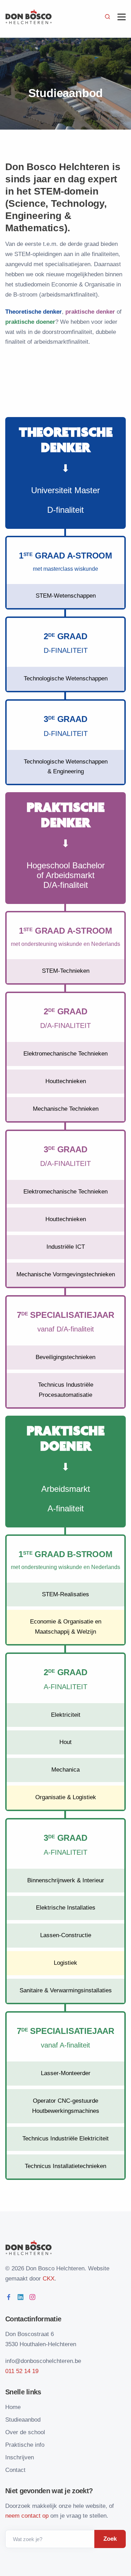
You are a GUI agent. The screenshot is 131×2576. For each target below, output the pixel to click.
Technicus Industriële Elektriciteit (65, 2139)
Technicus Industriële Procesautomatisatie (66, 1390)
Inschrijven (20, 2457)
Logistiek (65, 1963)
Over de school (25, 2432)
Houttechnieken (66, 1081)
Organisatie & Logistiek (66, 1797)
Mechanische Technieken (66, 1109)
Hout (65, 1742)
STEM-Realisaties (65, 1594)
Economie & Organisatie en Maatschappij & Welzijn (66, 1627)
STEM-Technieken (66, 971)
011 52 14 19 (22, 2371)
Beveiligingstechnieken (65, 1357)
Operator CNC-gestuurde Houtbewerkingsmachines (66, 2106)
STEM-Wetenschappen (66, 596)
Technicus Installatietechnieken (65, 2166)
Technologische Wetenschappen (66, 678)
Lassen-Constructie (66, 1935)
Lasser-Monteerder (66, 2073)
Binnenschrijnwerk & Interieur (66, 1880)
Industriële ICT (66, 1247)
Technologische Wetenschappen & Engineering (66, 767)
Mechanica (65, 1770)
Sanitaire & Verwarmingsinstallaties (66, 1990)
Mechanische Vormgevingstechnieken (66, 1274)
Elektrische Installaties (66, 1908)
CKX (49, 2279)
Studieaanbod (23, 2420)
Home (13, 2407)
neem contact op (27, 2516)
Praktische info (25, 2445)
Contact (15, 2470)
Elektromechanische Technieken (65, 1054)
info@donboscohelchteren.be (43, 2361)
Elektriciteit (66, 1715)
